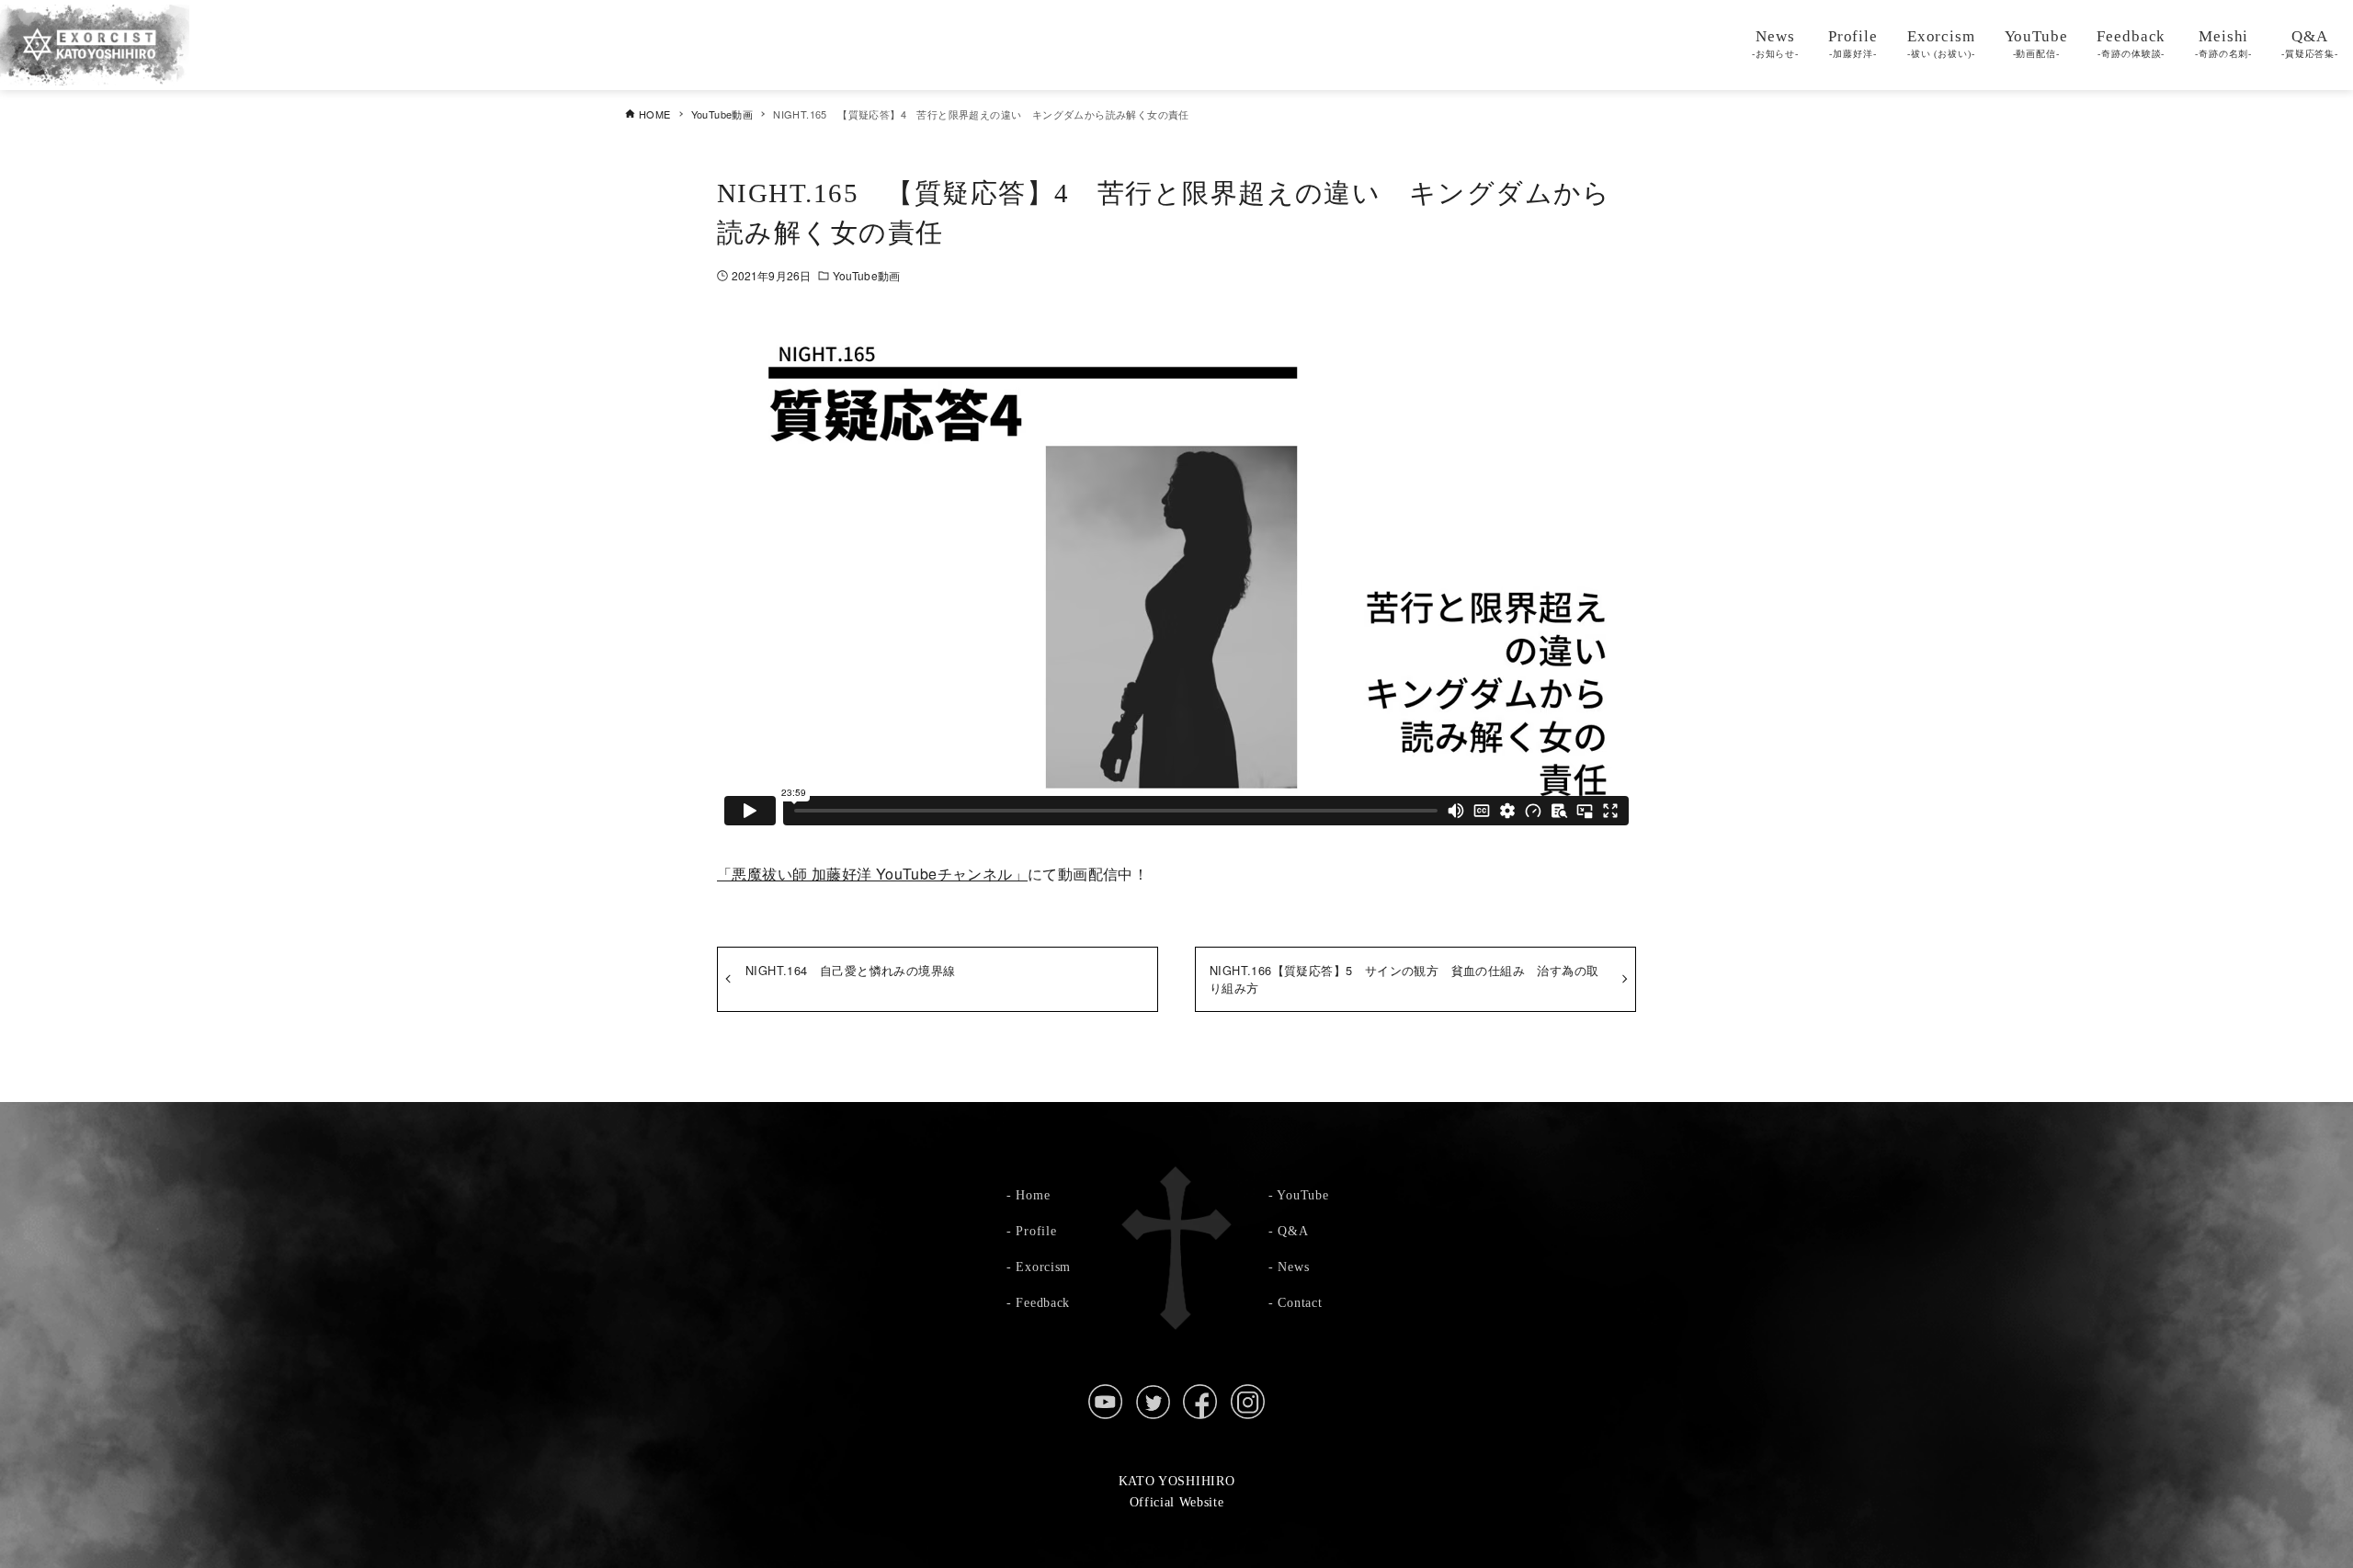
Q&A (1293, 1231)
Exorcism (1043, 1267)
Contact (1300, 1302)
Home (1033, 1195)
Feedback (1043, 1302)
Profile (1036, 1231)
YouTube (1302, 1195)
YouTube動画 (866, 275)
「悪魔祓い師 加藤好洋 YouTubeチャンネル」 (872, 874)
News (1293, 1267)
